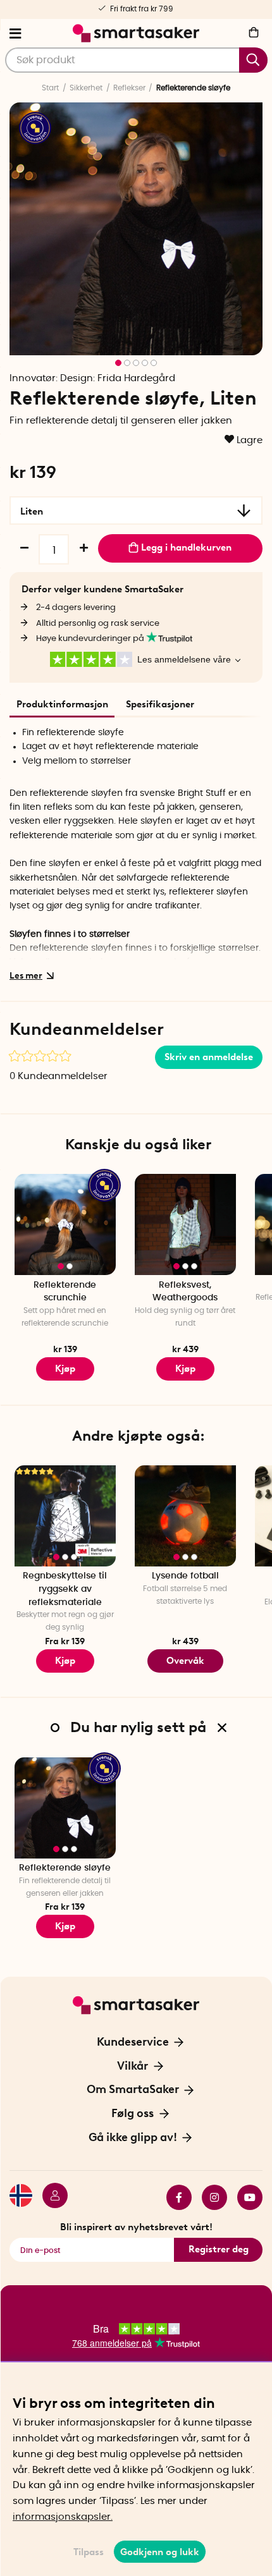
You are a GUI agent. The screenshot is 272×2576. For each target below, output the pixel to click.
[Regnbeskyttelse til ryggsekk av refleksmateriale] (65, 1516)
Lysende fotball (185, 1576)
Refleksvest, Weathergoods (185, 1292)
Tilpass (89, 2552)
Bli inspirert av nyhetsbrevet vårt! (136, 2227)
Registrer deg (219, 2249)
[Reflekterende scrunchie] (65, 1224)
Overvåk (185, 1661)
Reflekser (129, 88)
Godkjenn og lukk (160, 2552)
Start (50, 88)
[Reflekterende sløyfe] (65, 1808)
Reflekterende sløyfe (65, 1868)
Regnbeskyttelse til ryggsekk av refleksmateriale (65, 1589)
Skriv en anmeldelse (209, 1057)
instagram (209, 2197)
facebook (174, 2197)
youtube (245, 2197)
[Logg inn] (50, 2197)
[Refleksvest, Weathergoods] (185, 1224)
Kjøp (185, 1369)
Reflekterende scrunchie (65, 1292)
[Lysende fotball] (185, 1516)
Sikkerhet (86, 88)
